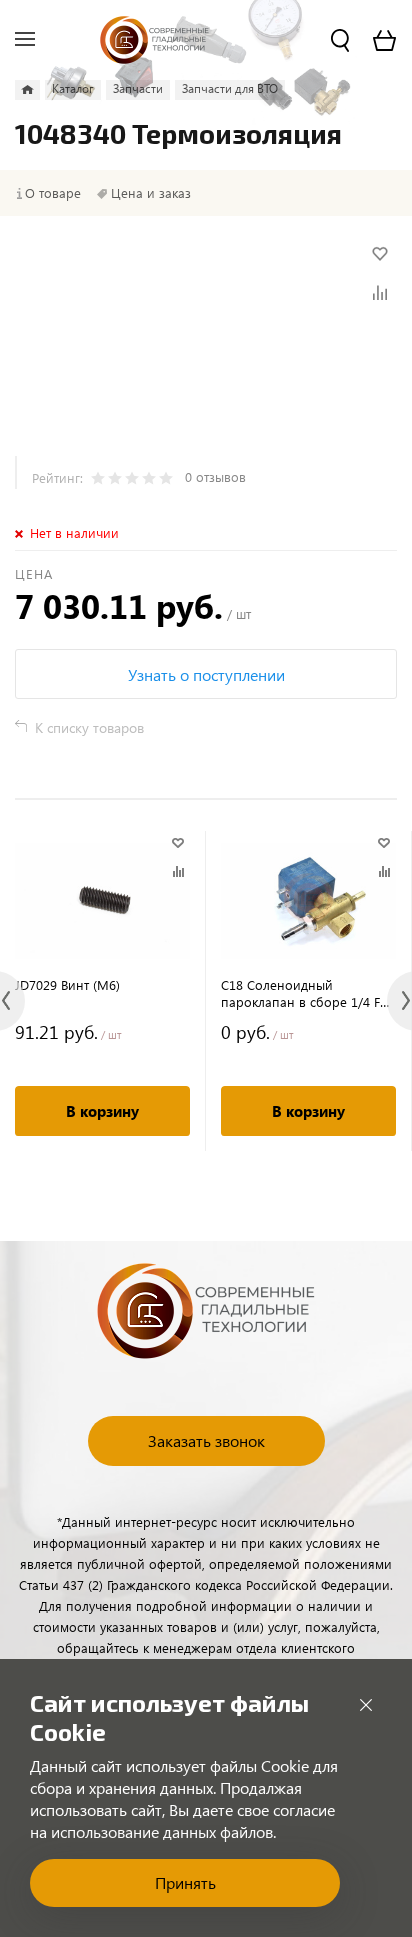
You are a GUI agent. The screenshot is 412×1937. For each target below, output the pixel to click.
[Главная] (27, 90)
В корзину (102, 1111)
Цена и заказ (151, 193)
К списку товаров (89, 727)
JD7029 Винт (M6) (67, 984)
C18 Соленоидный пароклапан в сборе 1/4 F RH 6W (300, 993)
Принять (185, 1882)
